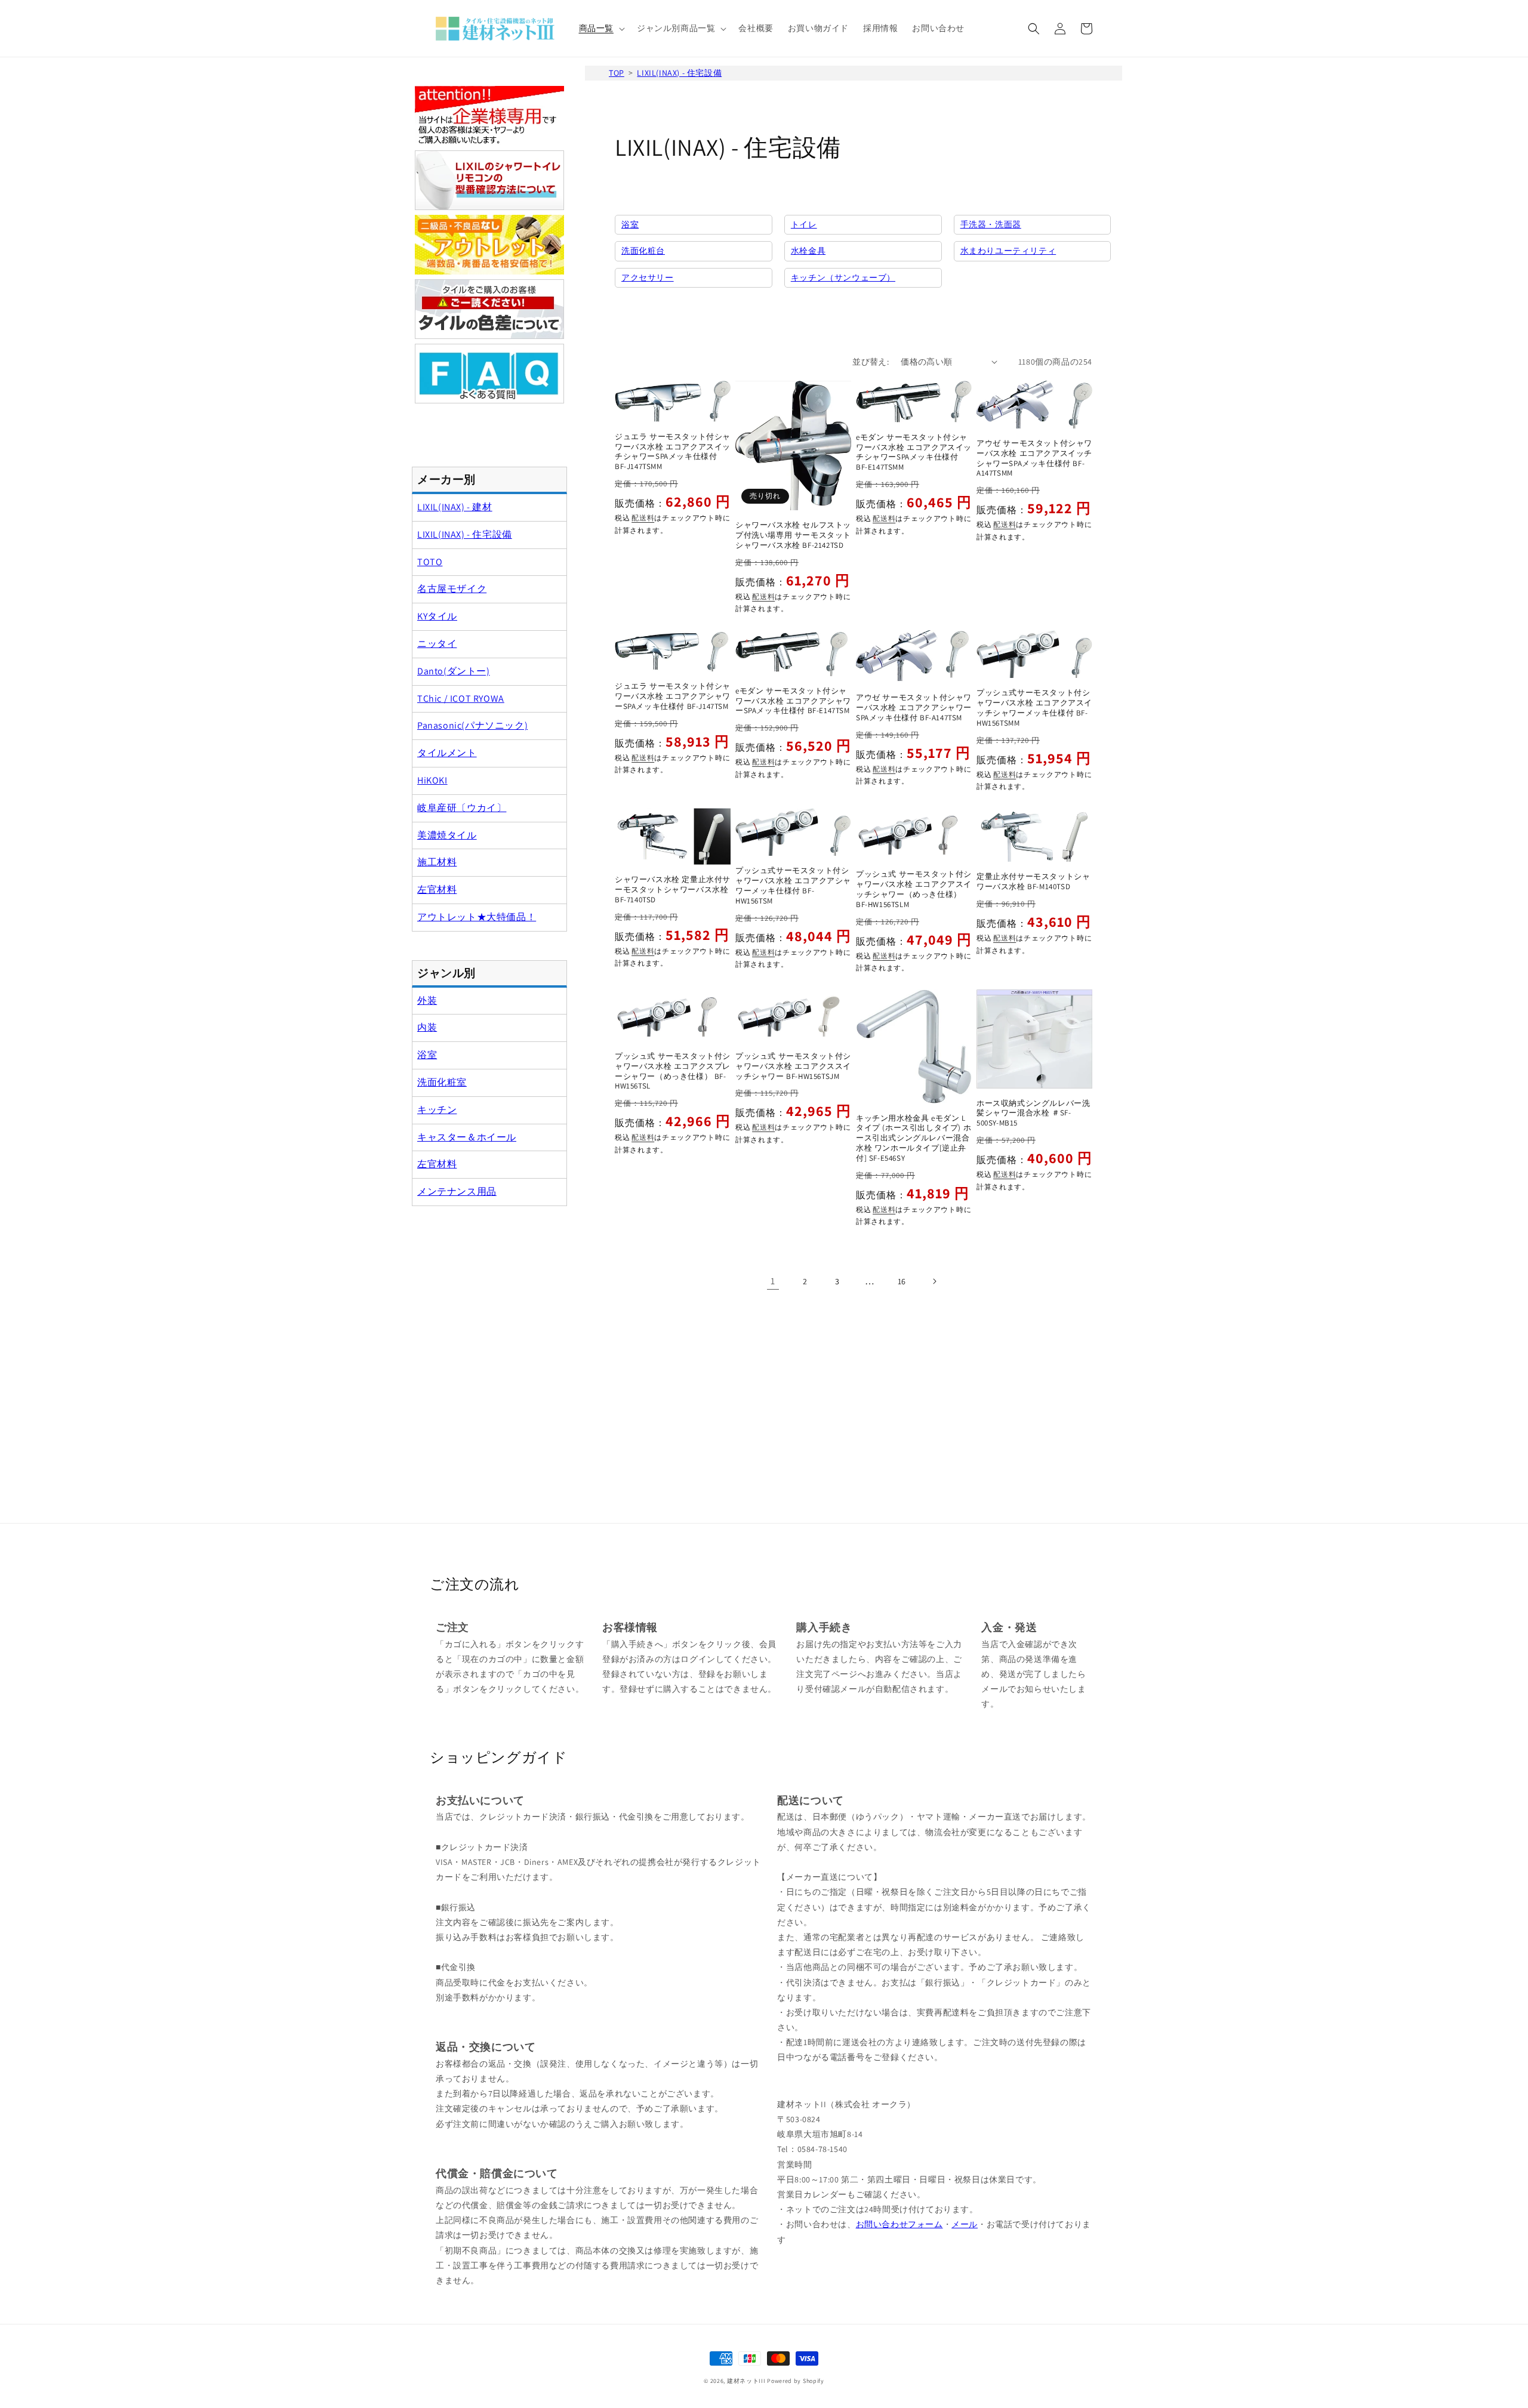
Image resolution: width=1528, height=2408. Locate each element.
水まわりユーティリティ (1008, 251)
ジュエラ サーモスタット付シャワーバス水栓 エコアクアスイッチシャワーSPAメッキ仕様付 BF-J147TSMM (673, 452)
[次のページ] (934, 1281)
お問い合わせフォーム (899, 2224)
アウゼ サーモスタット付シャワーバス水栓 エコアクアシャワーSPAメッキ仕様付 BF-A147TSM (914, 708)
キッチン (437, 1110)
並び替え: (871, 362)
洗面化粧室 (442, 1082)
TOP (617, 73)
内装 (427, 1027)
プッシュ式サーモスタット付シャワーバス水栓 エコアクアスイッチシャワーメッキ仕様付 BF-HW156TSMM (1034, 708)
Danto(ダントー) (454, 671)
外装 (427, 1000)
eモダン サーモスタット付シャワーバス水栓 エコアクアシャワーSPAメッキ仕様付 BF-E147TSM (793, 701)
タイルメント (447, 753)
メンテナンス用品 (457, 1191)
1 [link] (773, 1281)
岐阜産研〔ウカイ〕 (462, 808)
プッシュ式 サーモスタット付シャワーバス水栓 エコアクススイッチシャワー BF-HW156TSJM (793, 1066)
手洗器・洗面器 (991, 224)
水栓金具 (808, 251)
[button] (601, 28)
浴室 (630, 224)
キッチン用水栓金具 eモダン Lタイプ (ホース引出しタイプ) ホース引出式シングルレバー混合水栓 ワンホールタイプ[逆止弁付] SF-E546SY (914, 1139)
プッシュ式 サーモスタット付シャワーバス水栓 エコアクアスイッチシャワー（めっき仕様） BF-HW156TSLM (914, 889)
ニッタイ (437, 644)
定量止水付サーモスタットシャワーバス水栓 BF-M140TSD (1033, 882)
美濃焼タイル (447, 835)
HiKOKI (432, 780)
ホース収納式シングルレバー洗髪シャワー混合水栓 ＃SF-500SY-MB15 (1033, 1114)
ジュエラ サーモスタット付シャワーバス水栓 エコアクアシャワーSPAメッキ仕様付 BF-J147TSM (673, 696)
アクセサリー (648, 278)
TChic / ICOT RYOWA (461, 699)
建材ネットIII (746, 2381)
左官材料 (437, 889)
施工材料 (437, 862)
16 (902, 1281)
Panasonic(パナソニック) (472, 725)
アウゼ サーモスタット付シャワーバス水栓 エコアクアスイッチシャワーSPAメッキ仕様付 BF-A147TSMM (1034, 459)
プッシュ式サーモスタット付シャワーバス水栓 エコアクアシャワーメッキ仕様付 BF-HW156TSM (793, 886)
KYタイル (437, 616)
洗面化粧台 (643, 251)
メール (965, 2224)
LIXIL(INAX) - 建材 (455, 507)
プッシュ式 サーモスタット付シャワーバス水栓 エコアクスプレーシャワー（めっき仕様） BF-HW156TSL (673, 1072)
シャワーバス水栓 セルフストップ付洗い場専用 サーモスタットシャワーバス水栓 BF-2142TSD (793, 535)
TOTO (430, 562)
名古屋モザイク (452, 589)
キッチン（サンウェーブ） (843, 278)
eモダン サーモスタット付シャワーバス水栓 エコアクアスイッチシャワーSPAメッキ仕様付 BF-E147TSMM (914, 453)
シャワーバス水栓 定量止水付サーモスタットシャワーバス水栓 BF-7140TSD (673, 890)
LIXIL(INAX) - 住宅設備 (679, 73)
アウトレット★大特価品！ (477, 917)
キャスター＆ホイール (467, 1137)
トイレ (804, 224)
